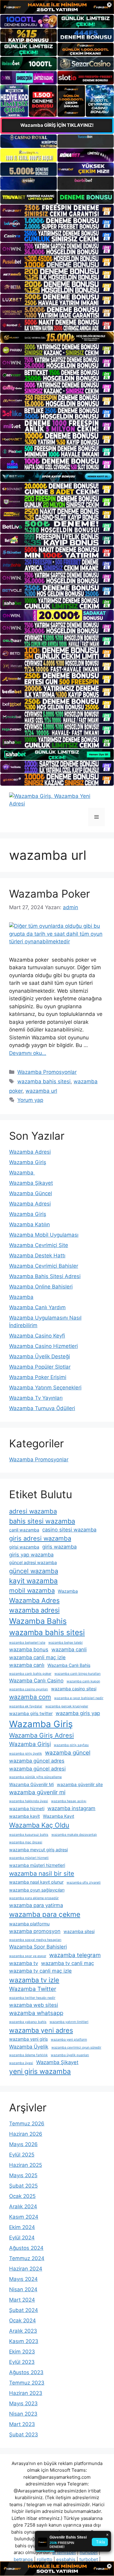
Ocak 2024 (22, 2321)
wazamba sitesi (79, 1931)
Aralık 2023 (23, 2331)
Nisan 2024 (23, 2289)
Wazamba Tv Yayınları (36, 1398)
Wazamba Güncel (31, 1193)
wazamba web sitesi (34, 2005)
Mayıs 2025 (23, 2175)
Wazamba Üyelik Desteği (40, 1356)
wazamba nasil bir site (42, 1873)
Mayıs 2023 (23, 2403)
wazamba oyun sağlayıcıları (37, 1890)
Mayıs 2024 (23, 2279)
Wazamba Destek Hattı (37, 1256)
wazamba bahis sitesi (44, 1081)
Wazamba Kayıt (59, 1816)
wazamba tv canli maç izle (40, 1971)
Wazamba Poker (50, 894)
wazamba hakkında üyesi (29, 1801)
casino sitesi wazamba (69, 1530)
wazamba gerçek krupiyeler (67, 1706)
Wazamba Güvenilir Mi (31, 1784)
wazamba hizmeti (27, 1808)
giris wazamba (59, 1547)
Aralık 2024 (23, 2206)
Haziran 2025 (26, 2165)
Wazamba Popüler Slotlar (40, 1367)
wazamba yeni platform (69, 2040)
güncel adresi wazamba (33, 1562)
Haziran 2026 (26, 2134)
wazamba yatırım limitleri (69, 2022)
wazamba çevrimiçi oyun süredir (76, 2047)
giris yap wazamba (31, 1555)
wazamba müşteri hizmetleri (37, 1865)
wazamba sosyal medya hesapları (35, 1940)
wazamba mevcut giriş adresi (38, 1850)
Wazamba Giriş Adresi (41, 1735)
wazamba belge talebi (66, 1643)
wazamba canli (69, 1649)
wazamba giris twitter (31, 1713)
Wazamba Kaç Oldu (39, 1825)
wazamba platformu (29, 1924)
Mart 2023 (22, 2424)
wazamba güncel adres (37, 1761)
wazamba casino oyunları (29, 1689)
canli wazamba (24, 1530)
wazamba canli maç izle (37, 1657)
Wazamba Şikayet (31, 1183)
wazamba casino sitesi (74, 1689)
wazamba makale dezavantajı (74, 1835)
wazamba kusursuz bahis (29, 1835)
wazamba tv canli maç (67, 1963)
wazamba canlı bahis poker (30, 1674)
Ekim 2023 (22, 2352)
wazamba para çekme (45, 1914)
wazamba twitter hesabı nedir (32, 1998)
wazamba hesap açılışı (69, 1801)
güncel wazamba (34, 1571)
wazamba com (30, 1697)
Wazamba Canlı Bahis (69, 1665)
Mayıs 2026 (23, 2144)
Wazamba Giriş (28, 1162)
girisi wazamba (24, 1547)
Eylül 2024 (22, 2238)
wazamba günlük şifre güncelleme (35, 1777)
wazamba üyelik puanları (70, 2055)
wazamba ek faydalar (26, 1706)
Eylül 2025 (22, 2155)
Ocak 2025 (22, 2196)
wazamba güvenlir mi (37, 1792)
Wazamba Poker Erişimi (38, 1377)
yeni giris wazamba (40, 2071)
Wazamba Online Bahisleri (41, 1287)
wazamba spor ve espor (28, 1956)
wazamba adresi (34, 1610)
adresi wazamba (33, 1511)
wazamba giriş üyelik (26, 1754)
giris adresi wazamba (40, 1538)
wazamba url (41, 1091)
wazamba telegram (75, 1955)
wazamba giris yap (78, 1713)
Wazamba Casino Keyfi (37, 1336)
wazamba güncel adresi (37, 1769)
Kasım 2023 (24, 2341)
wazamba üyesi (21, 2063)
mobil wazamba (32, 1590)
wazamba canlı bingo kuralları (78, 1674)
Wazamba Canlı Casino (36, 1681)
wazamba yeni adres (41, 2030)
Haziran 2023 (26, 2393)
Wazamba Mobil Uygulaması (44, 1235)
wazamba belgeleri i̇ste (27, 1643)
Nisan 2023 (23, 2414)
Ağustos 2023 (26, 2372)
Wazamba (22, 1173)
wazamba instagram (71, 1808)
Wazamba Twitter (33, 1989)
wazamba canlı (27, 1665)
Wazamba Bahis (38, 1621)
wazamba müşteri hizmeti (29, 1858)
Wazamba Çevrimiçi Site (39, 1245)
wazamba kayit (24, 1816)
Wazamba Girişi (30, 1744)
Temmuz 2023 (27, 2383)
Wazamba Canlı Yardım (37, 1307)
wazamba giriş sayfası (71, 1745)
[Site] (57, 211)
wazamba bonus (29, 1649)
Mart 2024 (22, 2300)
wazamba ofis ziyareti (84, 1883)
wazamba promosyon (35, 1931)
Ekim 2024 (22, 2227)
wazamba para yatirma (36, 1905)
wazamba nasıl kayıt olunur (36, 1882)
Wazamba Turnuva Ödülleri (42, 1408)
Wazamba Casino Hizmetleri (43, 1346)
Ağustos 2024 (26, 2248)
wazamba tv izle (34, 1980)
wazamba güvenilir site (80, 1784)
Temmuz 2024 (27, 2258)
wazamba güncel (68, 1753)
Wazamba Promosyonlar (47, 1072)
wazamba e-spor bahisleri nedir (79, 1698)
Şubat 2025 (23, 2186)
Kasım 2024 (24, 2217)
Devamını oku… (28, 1053)
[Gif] (57, 337)
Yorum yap (30, 1100)
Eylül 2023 (22, 2362)
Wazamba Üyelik (29, 2047)
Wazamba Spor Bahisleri (38, 1947)
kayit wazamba (33, 1581)
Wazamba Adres (34, 1600)
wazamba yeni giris (28, 2039)
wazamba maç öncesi (26, 1842)
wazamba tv (24, 1963)
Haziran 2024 (26, 2269)
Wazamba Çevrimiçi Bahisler (44, 1266)
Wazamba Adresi (30, 1152)
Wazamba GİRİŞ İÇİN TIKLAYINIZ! (57, 125)
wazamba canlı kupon (83, 1681)
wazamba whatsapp (36, 2013)
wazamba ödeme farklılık (28, 2055)
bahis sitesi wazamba (42, 1521)
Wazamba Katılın (29, 1224)
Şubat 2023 (24, 2435)
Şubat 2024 (24, 2310)
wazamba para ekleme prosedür (34, 1898)
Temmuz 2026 (27, 2124)
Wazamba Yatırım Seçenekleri (45, 1388)
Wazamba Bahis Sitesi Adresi (45, 1276)
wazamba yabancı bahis (28, 2022)
